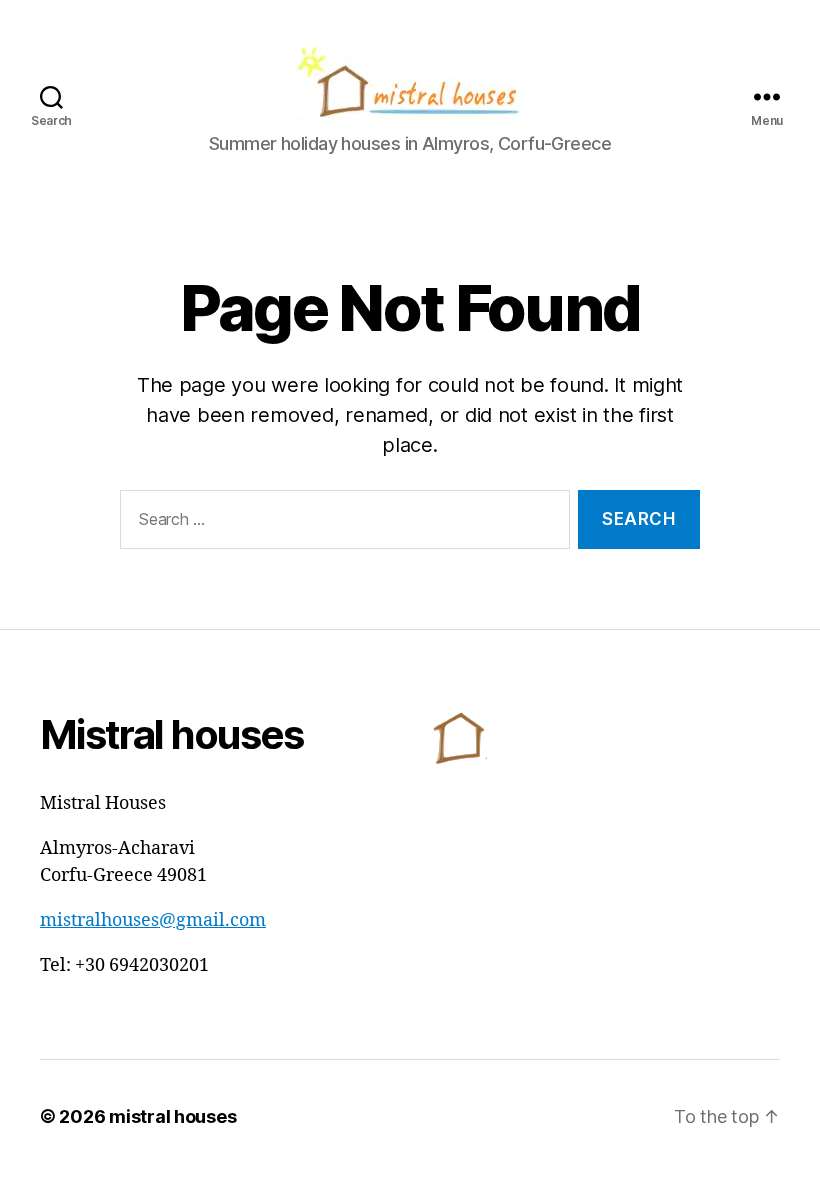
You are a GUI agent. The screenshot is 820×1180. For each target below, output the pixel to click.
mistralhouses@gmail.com (153, 920)
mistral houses (172, 1116)
